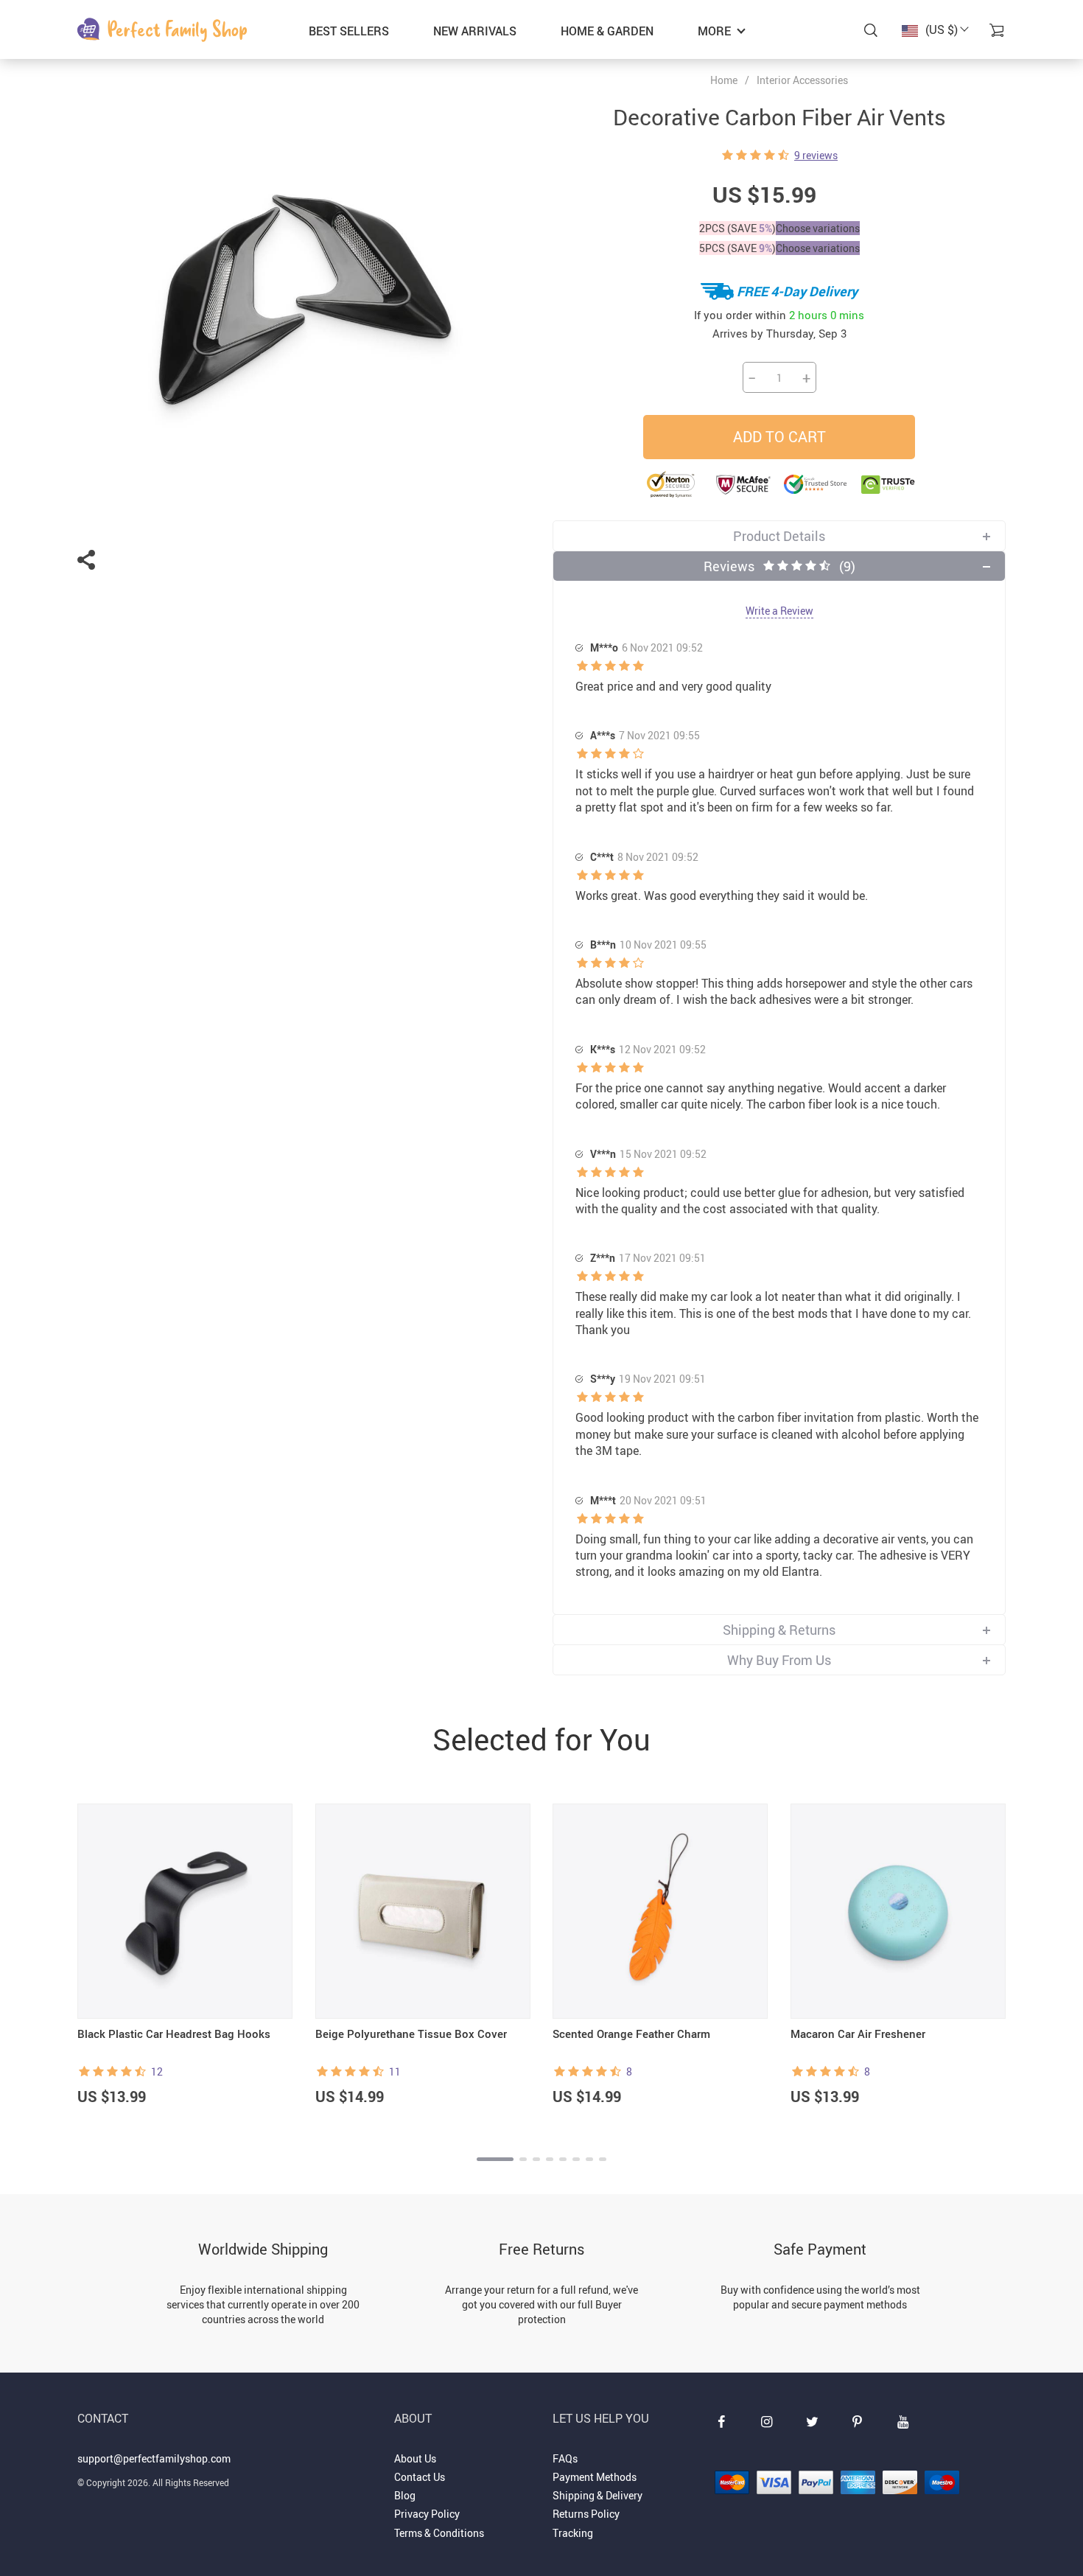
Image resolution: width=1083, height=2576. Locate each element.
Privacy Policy (427, 2514)
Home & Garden (607, 31)
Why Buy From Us (779, 1660)
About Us (415, 2458)
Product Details (779, 536)
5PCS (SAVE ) (737, 248)
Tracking (573, 2533)
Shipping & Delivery (597, 2495)
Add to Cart (779, 437)
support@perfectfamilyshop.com (154, 2458)
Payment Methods (595, 2477)
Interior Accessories (802, 80)
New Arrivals (475, 31)
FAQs (565, 2458)
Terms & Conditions (439, 2533)
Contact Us (420, 2477)
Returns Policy (586, 2514)
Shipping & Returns (779, 1630)
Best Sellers (349, 31)
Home (724, 80)
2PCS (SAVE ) (737, 228)
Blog (405, 2495)
